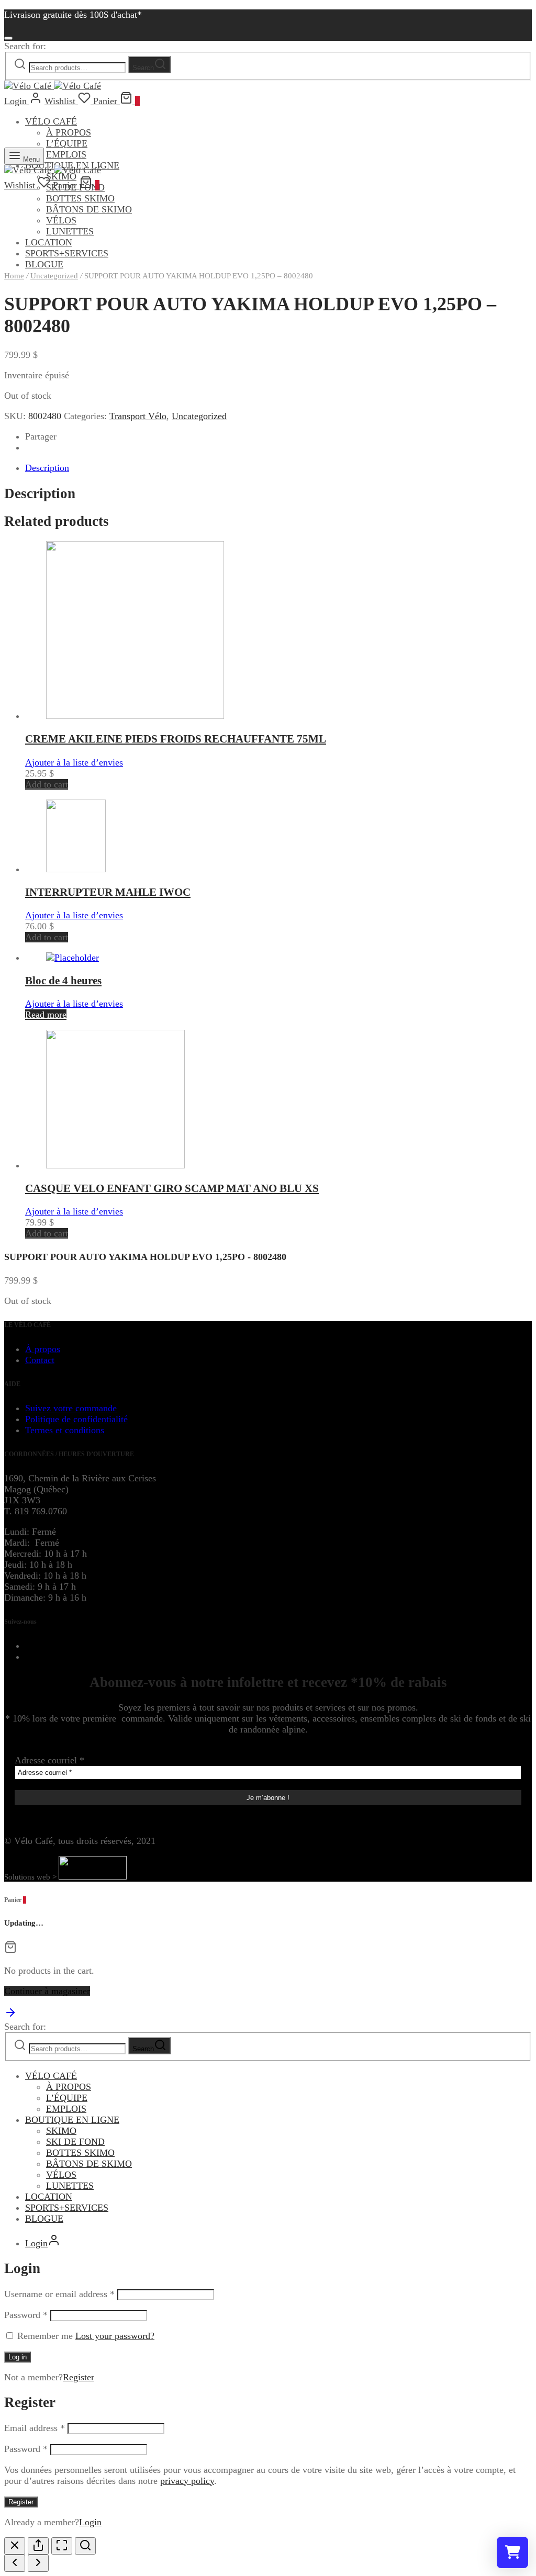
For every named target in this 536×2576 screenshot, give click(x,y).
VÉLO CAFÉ (51, 121)
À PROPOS (69, 132)
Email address (35, 2428)
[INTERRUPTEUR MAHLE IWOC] (76, 869)
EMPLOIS (66, 154)
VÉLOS (61, 220)
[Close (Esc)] (15, 2546)
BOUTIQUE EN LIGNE (72, 2120)
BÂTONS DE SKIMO (89, 209)
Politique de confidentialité (76, 1419)
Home (14, 276)
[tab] (278, 468)
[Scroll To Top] (10, 2016)
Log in (18, 2357)
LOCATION (49, 242)
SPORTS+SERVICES (67, 253)
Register (79, 2377)
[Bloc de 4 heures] (72, 958)
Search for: (25, 46)
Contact (40, 1360)
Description (47, 468)
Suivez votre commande (71, 1408)
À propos (43, 1349)
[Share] (38, 2546)
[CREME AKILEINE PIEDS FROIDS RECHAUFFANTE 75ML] (135, 716)
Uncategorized (54, 276)
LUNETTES (70, 231)
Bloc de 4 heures (63, 981)
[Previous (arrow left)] (15, 2563)
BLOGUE (44, 2219)
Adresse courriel (49, 1760)
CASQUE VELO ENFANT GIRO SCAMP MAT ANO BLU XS (172, 1188)
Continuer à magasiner (47, 1991)
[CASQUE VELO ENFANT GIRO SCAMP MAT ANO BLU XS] (115, 1165)
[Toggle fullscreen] (62, 2546)
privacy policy (187, 2481)
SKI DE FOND (75, 2142)
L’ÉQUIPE (67, 143)
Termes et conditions (65, 1430)
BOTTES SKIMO (80, 198)
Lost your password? (115, 2336)
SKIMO (61, 2131)
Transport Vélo (138, 416)
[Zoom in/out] (85, 2546)
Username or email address (59, 2294)
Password (26, 2315)
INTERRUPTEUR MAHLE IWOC (108, 892)
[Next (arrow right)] (38, 2563)
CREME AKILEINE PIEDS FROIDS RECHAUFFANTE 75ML (176, 739)
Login (90, 2522)
